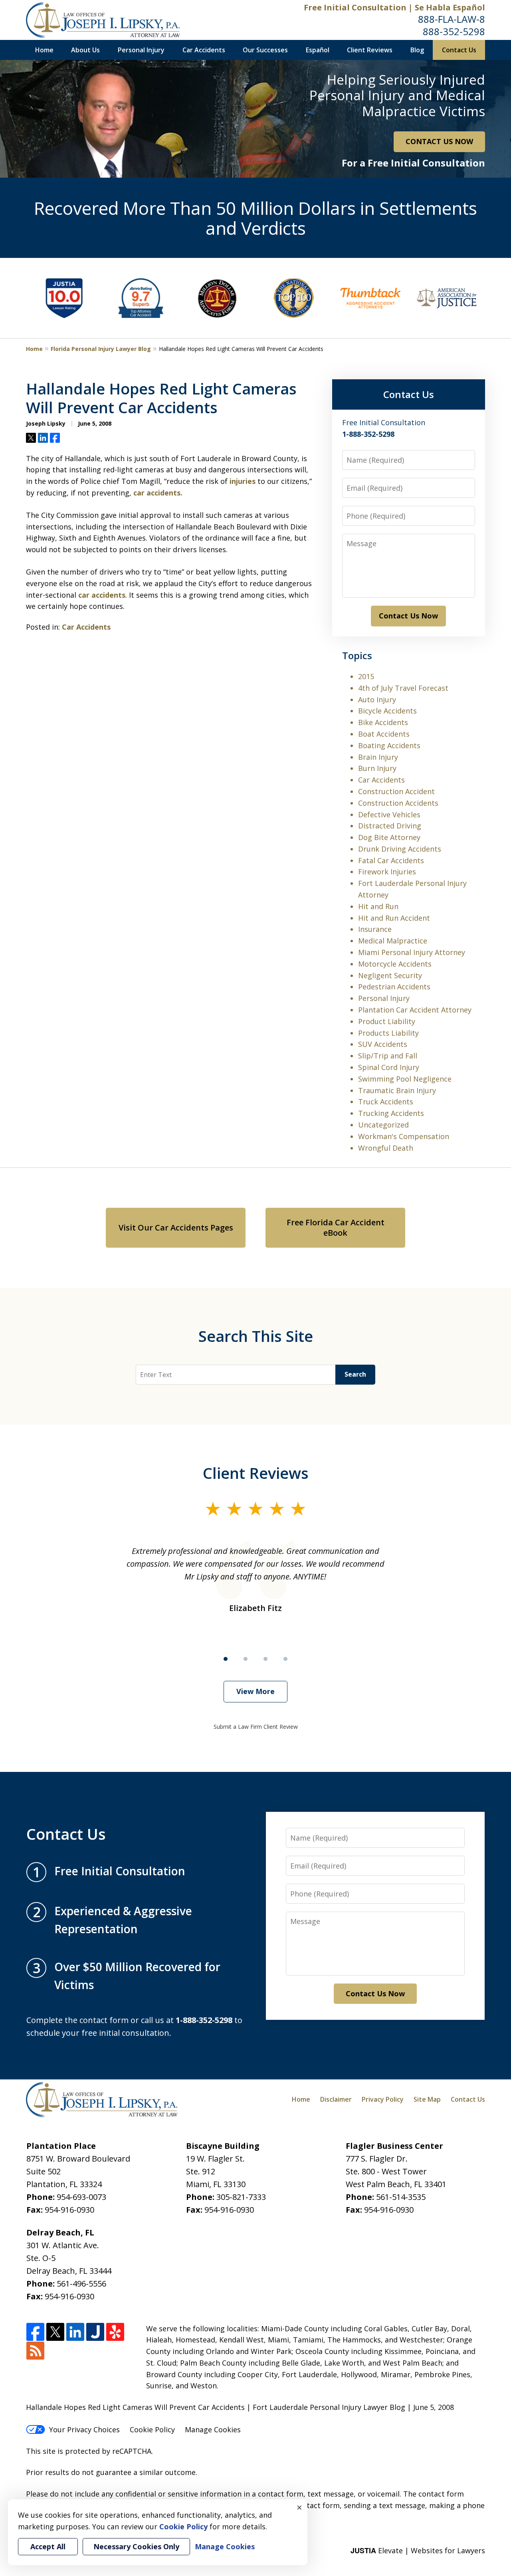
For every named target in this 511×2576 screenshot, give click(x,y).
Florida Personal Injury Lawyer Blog (101, 349)
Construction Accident (396, 791)
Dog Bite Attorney (389, 837)
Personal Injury (141, 50)
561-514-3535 (401, 2197)
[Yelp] (115, 2332)
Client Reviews (370, 50)
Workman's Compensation (404, 1136)
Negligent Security (390, 975)
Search (355, 1374)
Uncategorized (383, 1125)
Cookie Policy (152, 2429)
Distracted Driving (390, 826)
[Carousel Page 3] (265, 1659)
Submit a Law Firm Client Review (256, 1727)
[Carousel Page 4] (285, 1659)
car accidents (102, 595)
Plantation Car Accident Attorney (415, 1010)
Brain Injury (378, 757)
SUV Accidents (383, 1044)
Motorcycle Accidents (395, 964)
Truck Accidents (386, 1102)
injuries (243, 481)
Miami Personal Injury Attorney (412, 952)
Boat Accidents (384, 734)
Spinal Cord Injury (389, 1067)
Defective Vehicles (389, 814)
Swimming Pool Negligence (405, 1079)
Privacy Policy (383, 2099)
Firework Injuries (387, 872)
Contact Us (459, 50)
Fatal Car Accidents (391, 860)
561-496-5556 (81, 2284)
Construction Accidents (398, 803)
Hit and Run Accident (394, 918)
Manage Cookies (213, 2429)
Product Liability (387, 1021)
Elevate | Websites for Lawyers (418, 2550)
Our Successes (265, 50)
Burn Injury (377, 768)
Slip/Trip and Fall (388, 1056)
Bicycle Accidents (387, 711)
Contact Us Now (408, 616)
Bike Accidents (383, 722)
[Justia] (95, 2332)
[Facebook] (35, 2332)
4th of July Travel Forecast (403, 688)
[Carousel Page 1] (226, 1659)
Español (318, 50)
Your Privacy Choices (84, 2429)
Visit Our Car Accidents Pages (176, 1228)
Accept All (48, 2546)
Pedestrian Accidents (394, 987)
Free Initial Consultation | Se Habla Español (394, 7)
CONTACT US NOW (439, 141)
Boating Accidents (389, 745)
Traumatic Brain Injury (397, 1090)
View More (255, 1691)
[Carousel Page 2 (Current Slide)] (246, 1659)
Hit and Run (378, 906)
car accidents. (158, 493)
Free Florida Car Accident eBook (336, 1228)
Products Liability (388, 1033)
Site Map (427, 2099)
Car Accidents (204, 50)
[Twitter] (55, 2332)
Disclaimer (336, 2099)
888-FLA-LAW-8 (452, 19)
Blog (417, 50)
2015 (366, 676)
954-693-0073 (81, 2197)
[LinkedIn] (75, 2332)
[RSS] (35, 2351)
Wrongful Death (386, 1148)
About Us (85, 50)
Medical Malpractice (393, 941)
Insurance (375, 929)
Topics (357, 655)
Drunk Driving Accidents (400, 849)
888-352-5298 (454, 31)
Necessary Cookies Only (136, 2546)
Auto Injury (377, 699)
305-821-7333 (241, 2197)
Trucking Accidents (391, 1113)
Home (44, 50)
